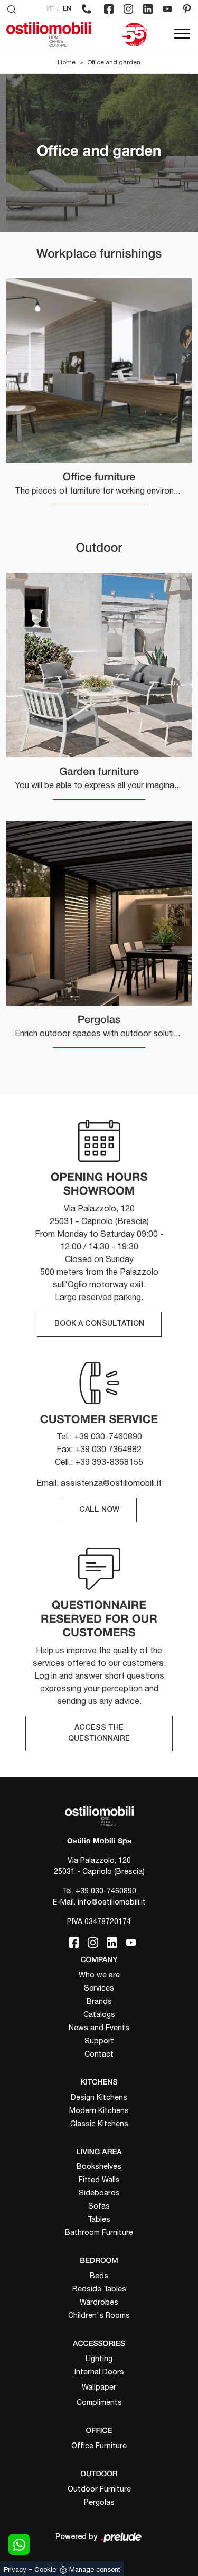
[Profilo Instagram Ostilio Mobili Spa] (128, 9)
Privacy (15, 2569)
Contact (99, 2054)
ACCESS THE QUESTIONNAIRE (99, 1734)
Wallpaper (99, 2387)
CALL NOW (99, 1510)
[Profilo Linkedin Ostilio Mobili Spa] (148, 9)
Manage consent (95, 2569)
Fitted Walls (99, 2180)
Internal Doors (99, 2372)
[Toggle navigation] (182, 34)
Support (99, 2041)
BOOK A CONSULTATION (99, 1324)
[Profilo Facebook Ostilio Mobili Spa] (109, 9)
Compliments (99, 2402)
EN (67, 9)
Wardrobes (99, 2302)
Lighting (99, 2359)
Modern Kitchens (99, 2110)
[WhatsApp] (19, 2544)
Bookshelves (99, 2166)
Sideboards (99, 2193)
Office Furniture (99, 2446)
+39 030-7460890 (106, 1891)
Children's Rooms (99, 2315)
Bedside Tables (99, 2289)
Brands (99, 2001)
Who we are (99, 1975)
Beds (99, 2276)
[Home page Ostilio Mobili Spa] (49, 35)
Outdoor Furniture (99, 2489)
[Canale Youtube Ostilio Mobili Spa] (167, 9)
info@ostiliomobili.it (112, 1902)
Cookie (45, 2569)
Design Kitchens (99, 2097)
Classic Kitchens (99, 2124)
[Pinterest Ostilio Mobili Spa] (187, 9)
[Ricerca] (12, 9)
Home (67, 62)
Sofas (99, 2206)
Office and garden (114, 62)
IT (50, 9)
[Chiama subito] (87, 9)
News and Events (99, 2028)
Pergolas (99, 2502)
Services (99, 1988)
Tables (99, 2219)
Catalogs (99, 2014)
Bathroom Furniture (99, 2232)
